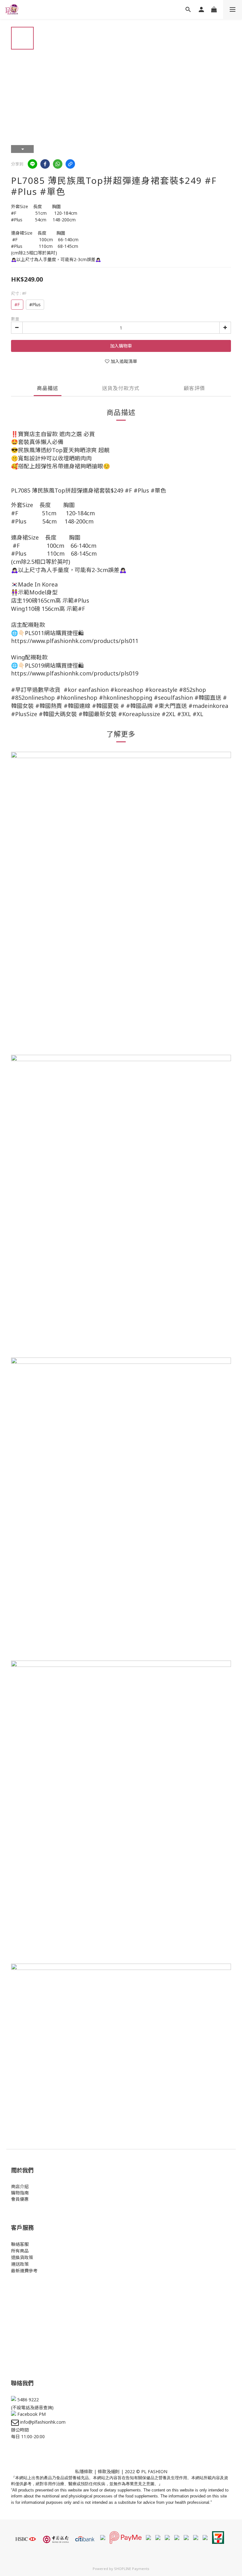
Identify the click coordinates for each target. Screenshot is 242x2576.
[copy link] (70, 164)
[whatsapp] (58, 164)
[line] (32, 164)
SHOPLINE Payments (132, 2569)
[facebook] (45, 164)
